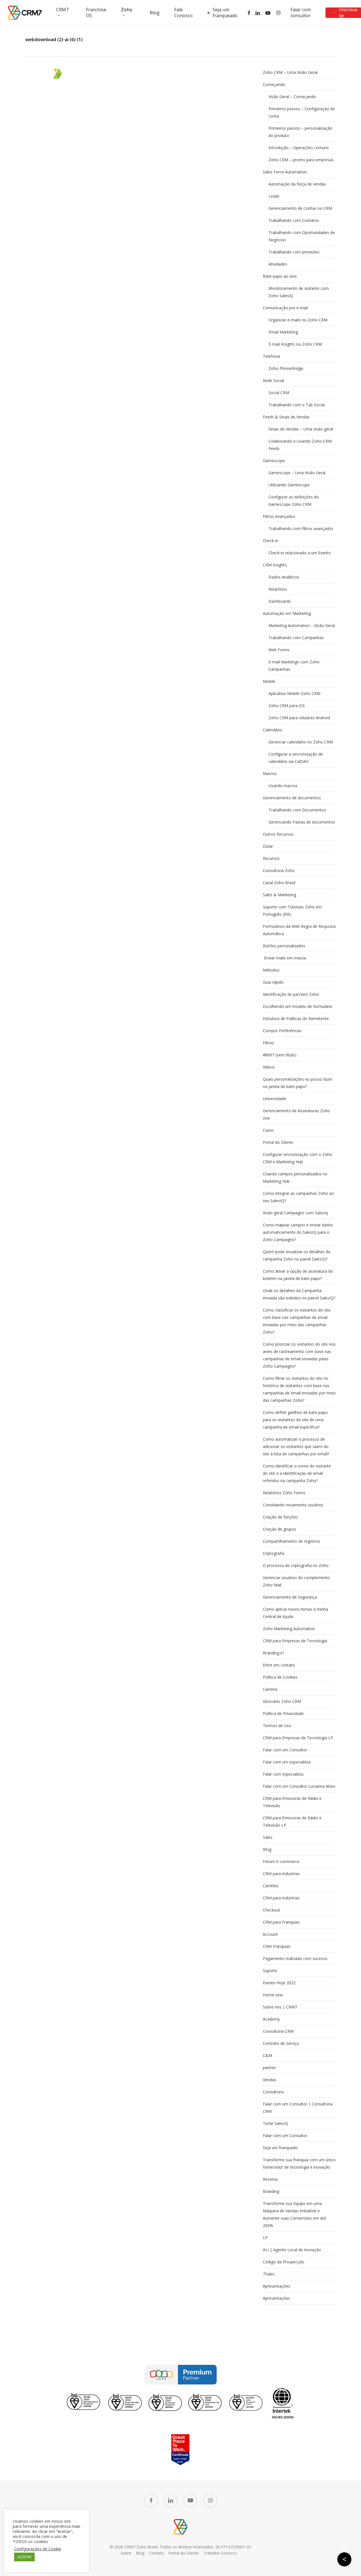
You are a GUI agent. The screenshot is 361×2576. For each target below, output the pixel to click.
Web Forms (279, 650)
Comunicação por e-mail (285, 308)
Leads (274, 196)
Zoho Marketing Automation (289, 1629)
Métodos (271, 970)
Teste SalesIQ (276, 2123)
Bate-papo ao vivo (280, 276)
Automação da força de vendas (297, 184)
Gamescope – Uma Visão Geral (297, 473)
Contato (156, 2553)
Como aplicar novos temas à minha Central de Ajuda (295, 1613)
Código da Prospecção (284, 2262)
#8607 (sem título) (280, 1055)
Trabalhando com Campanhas (296, 638)
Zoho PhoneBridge (286, 368)
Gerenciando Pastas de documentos (302, 822)
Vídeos (269, 1067)
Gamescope (274, 461)
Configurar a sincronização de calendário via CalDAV (296, 758)
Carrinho (271, 1886)
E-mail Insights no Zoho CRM (295, 344)
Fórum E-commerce (281, 1861)
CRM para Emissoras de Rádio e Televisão (292, 1802)
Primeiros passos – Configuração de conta (302, 112)
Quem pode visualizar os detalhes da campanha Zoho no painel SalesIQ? (297, 1255)
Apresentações (277, 2286)
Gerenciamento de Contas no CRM (300, 208)
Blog (267, 1849)
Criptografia (274, 1553)
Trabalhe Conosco (220, 2553)
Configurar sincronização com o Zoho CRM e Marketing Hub (298, 1158)
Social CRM (279, 393)
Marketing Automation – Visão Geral (302, 625)
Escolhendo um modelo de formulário (298, 1006)
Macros (270, 773)
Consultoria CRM (278, 2031)
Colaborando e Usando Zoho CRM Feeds (300, 445)
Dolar (268, 846)
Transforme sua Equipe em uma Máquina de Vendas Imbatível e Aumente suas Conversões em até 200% (294, 2214)
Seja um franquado (280, 2148)
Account (270, 1934)
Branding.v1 (274, 1653)
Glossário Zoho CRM (282, 1701)
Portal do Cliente (278, 1142)
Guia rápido (273, 982)
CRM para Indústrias (281, 1898)
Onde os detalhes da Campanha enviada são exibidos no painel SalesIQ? (299, 1294)
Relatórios (278, 589)
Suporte (270, 1971)
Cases (268, 1130)
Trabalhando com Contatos (294, 220)
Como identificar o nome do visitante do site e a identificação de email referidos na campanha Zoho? (297, 1473)
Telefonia (271, 356)
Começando (274, 84)
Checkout (271, 1910)
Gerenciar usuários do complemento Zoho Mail (296, 1581)
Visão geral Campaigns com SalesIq (295, 1213)
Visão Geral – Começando (292, 97)
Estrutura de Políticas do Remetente (296, 1018)
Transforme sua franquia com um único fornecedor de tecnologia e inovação (299, 2163)
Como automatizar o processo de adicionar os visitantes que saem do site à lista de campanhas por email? (296, 1446)
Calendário (273, 730)
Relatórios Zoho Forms (284, 1493)
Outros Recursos (278, 834)
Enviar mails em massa (284, 958)
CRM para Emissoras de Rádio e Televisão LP (292, 1821)
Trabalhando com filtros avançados (301, 528)
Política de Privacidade (283, 1713)
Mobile (269, 681)
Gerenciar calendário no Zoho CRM (301, 742)
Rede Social (273, 380)
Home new (273, 1995)
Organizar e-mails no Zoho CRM (298, 320)
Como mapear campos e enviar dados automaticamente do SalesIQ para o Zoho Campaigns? (298, 1232)
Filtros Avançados (279, 516)
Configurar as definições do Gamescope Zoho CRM (294, 501)
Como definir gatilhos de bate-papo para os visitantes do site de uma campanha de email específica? (295, 1420)
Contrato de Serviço (281, 2043)
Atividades (278, 264)
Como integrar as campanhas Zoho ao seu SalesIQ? (298, 1197)
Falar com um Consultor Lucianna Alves (299, 1786)
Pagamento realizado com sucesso (295, 1958)
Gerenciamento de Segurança (290, 1597)
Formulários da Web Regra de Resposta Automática (299, 930)
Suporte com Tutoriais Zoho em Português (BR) (292, 910)
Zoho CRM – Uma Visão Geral (290, 72)
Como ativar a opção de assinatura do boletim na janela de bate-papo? (298, 1275)
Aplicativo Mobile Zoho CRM (294, 693)
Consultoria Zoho (279, 870)
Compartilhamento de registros (291, 1541)
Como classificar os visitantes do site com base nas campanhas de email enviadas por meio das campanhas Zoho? (297, 1321)
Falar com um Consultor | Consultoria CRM (298, 2108)
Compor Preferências (282, 1031)
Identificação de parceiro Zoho (291, 994)
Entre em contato (279, 1665)
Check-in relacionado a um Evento (300, 553)
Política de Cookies (280, 1677)
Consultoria (273, 2092)
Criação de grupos (279, 1529)
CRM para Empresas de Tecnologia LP (298, 1738)
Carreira (270, 1689)
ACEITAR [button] (24, 2557)
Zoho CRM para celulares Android (299, 718)
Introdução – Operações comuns (299, 148)
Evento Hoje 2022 (279, 1983)
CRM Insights (275, 565)
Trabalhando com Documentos (297, 810)
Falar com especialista (283, 1774)
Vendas (269, 2080)
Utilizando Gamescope (289, 485)
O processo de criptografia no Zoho (296, 1565)
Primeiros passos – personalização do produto (300, 132)
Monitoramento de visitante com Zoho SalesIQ (299, 292)
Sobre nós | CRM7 (280, 2007)
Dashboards (280, 601)
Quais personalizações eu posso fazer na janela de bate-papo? (298, 1083)
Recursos (271, 858)
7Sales (269, 2274)
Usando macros (283, 786)
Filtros (268, 1043)
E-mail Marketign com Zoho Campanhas (294, 665)
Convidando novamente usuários (293, 1505)
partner (269, 2068)
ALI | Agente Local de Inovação (292, 2250)
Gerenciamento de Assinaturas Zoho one (296, 1114)
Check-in (271, 541)
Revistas (270, 2179)
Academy (271, 2019)
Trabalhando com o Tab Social (297, 405)
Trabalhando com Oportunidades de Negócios (302, 236)
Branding (271, 2191)
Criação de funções (280, 1517)
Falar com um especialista (287, 1762)
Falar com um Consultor (285, 1750)
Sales (268, 1837)
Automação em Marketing (287, 613)
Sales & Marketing (279, 895)
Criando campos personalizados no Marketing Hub (295, 1177)
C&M (268, 2055)
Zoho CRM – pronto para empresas (301, 160)
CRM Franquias (277, 1946)
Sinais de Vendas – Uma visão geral (301, 429)
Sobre (126, 2553)
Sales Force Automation (285, 172)
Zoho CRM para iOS (287, 706)
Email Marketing (283, 332)
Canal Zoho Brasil (279, 883)
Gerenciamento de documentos (292, 798)
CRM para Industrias (281, 1874)
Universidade (275, 1099)
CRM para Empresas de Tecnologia (295, 1641)
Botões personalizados (284, 946)
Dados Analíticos (284, 577)
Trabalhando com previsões (294, 252)
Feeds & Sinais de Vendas (286, 417)
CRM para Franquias (281, 1922)
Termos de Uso (277, 1726)
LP (265, 2238)
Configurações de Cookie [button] (38, 2549)
